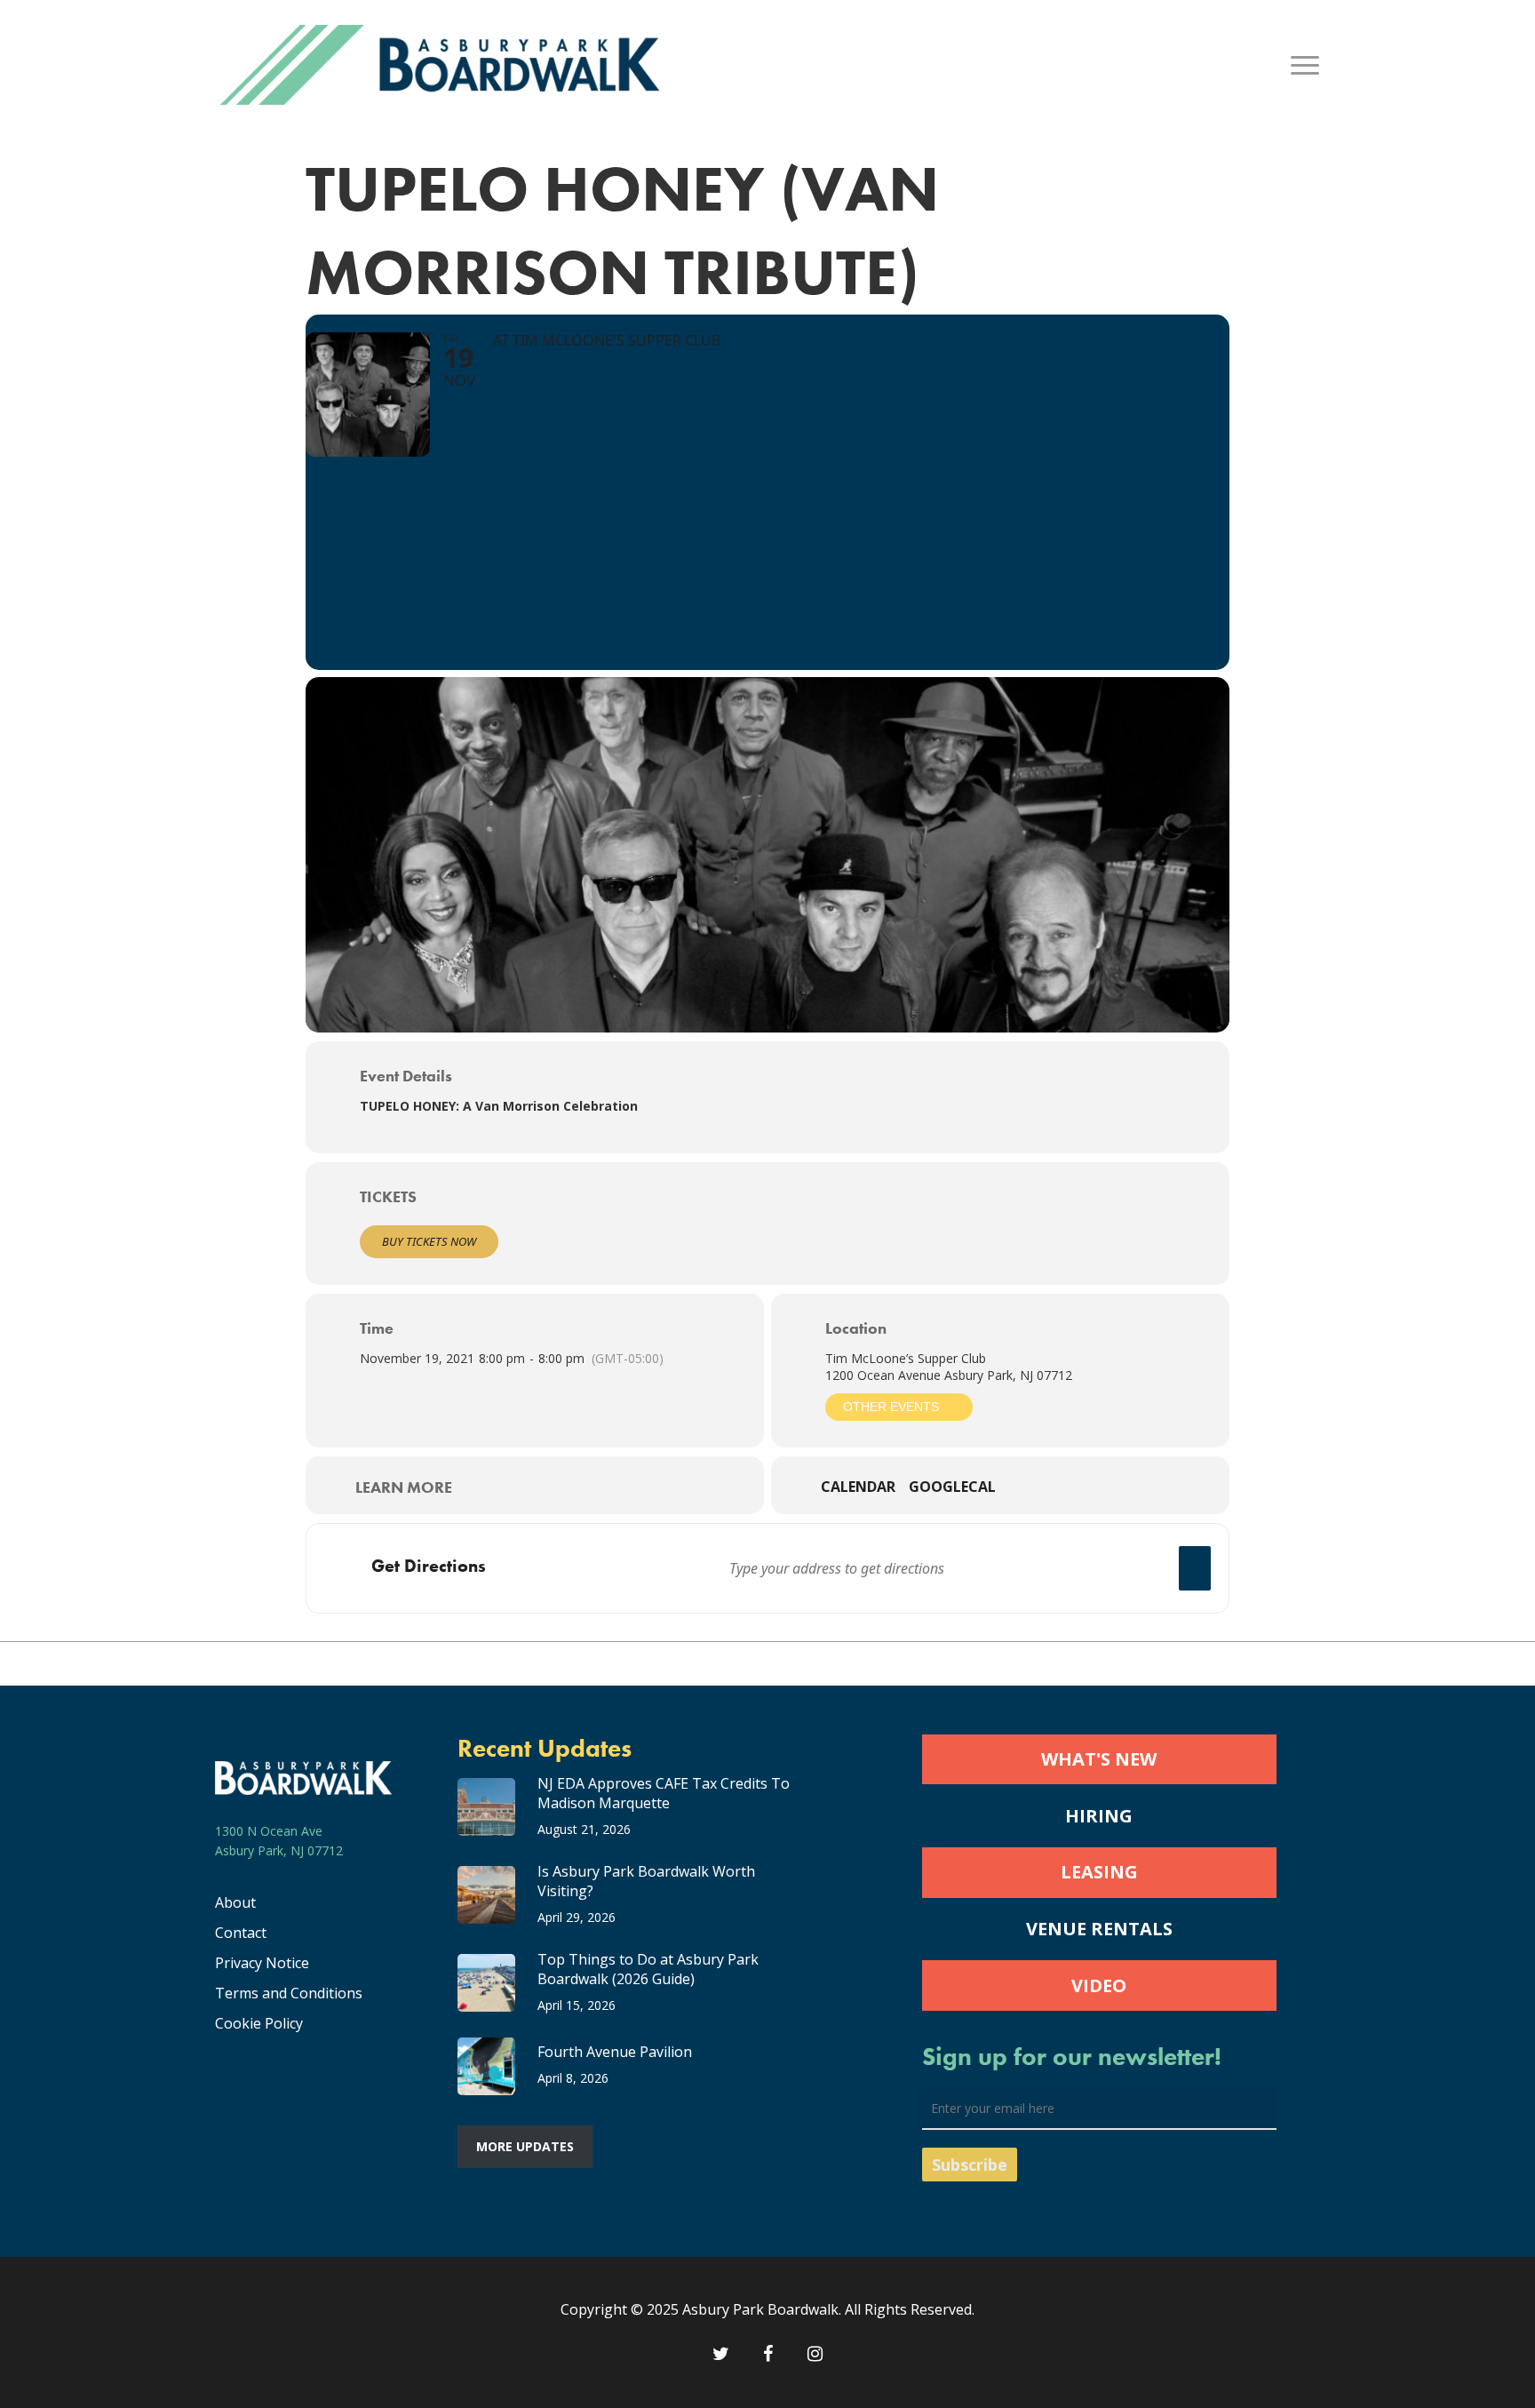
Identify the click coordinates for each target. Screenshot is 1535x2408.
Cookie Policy (259, 2023)
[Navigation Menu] (1306, 65)
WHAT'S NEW (1099, 1759)
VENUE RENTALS (1099, 1929)
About (235, 1902)
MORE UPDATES (525, 2146)
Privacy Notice (262, 1963)
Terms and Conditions (289, 1993)
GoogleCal (952, 1487)
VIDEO (1099, 1985)
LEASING (1099, 1872)
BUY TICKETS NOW (429, 1241)
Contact (241, 1933)
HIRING (1099, 1816)
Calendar (858, 1487)
